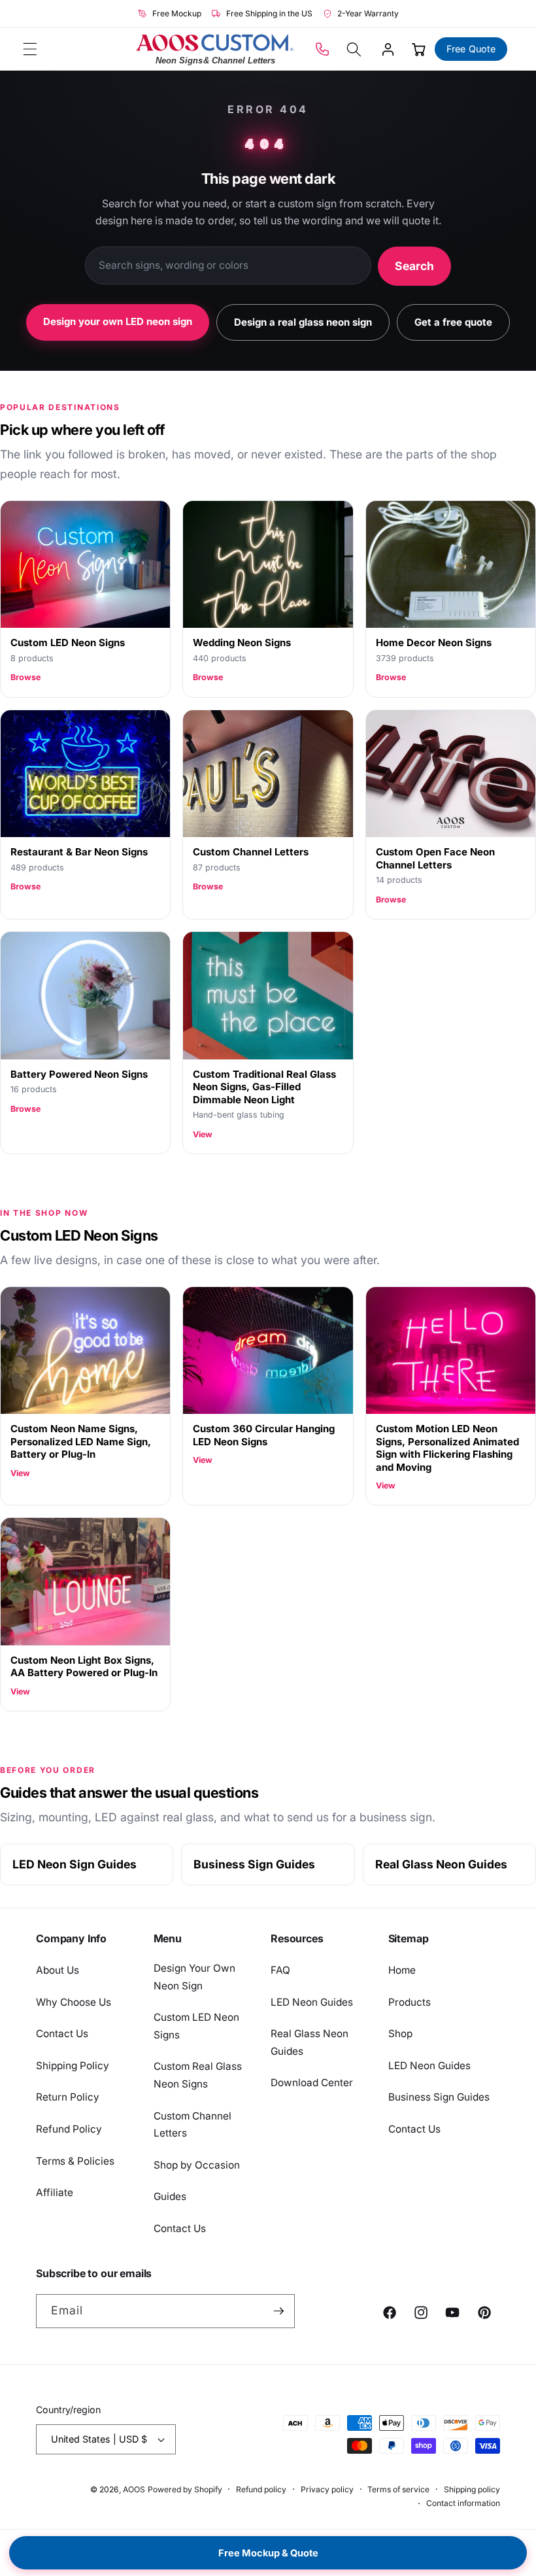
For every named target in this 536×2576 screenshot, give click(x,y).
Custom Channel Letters (193, 2125)
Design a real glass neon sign (303, 322)
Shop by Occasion (197, 2165)
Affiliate (55, 2192)
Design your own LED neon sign (118, 321)
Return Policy (68, 2097)
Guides (170, 2196)
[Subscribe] (278, 2311)
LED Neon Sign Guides (75, 1864)
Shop (400, 2034)
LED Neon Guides (312, 2002)
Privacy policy (327, 2489)
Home (402, 1970)
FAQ (280, 1970)
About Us (58, 1970)
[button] (30, 49)
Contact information (463, 2503)
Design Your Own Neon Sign (194, 1977)
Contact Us (62, 2034)
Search (414, 266)
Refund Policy (69, 2129)
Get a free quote (453, 322)
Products (410, 2002)
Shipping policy (472, 2489)
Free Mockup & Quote (268, 2553)
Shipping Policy (73, 2066)
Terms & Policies (75, 2161)
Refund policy (261, 2489)
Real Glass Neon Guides (441, 1864)
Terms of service (398, 2489)
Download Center (312, 2083)
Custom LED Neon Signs (196, 2026)
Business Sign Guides (254, 1864)
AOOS (134, 2489)
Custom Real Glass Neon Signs (198, 2075)
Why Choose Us (74, 2002)
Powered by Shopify (185, 2489)
